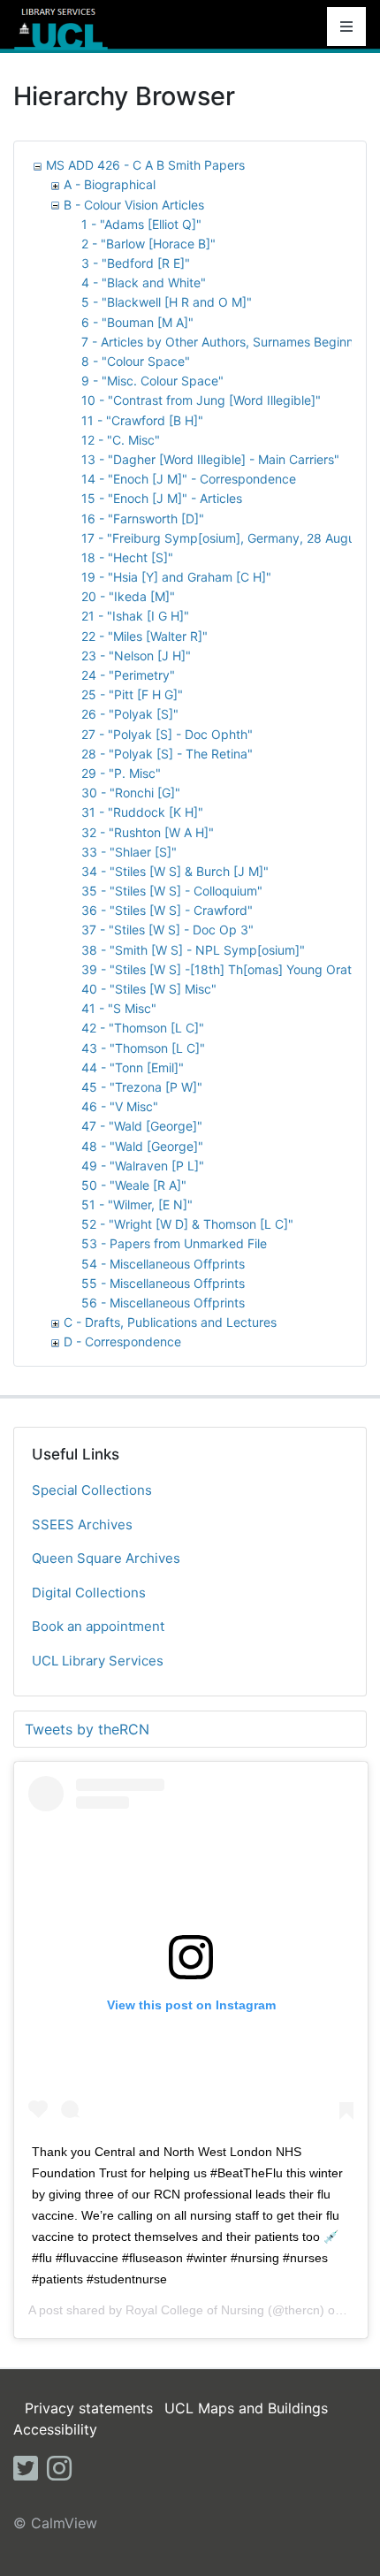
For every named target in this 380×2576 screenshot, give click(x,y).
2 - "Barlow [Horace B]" (148, 244)
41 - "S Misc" (119, 1008)
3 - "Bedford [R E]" (136, 263)
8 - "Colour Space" (136, 361)
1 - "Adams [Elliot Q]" (141, 224)
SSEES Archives (82, 1524)
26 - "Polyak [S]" (130, 714)
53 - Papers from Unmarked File (174, 1243)
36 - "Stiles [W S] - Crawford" (167, 910)
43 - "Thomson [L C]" (143, 1048)
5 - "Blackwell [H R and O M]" (167, 302)
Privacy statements (89, 2408)
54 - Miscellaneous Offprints (163, 1264)
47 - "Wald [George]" (142, 1126)
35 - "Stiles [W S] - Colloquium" (172, 891)
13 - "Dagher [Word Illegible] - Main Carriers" (210, 459)
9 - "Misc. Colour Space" (152, 381)
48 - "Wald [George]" (142, 1146)
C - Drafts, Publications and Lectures (170, 1322)
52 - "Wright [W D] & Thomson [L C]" (187, 1224)
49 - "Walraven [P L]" (143, 1166)
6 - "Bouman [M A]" (137, 322)
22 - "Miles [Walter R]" (144, 636)
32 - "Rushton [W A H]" (148, 832)
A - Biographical (110, 184)
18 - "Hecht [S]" (127, 557)
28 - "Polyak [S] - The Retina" (167, 754)
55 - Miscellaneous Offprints (163, 1283)
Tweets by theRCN (87, 1729)
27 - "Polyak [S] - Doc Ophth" (167, 734)
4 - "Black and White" (144, 282)
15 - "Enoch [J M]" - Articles (162, 498)
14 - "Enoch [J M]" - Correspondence (189, 479)
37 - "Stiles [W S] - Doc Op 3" (167, 930)
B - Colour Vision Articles (134, 205)
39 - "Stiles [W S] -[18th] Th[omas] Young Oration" (228, 969)
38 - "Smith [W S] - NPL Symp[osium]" (193, 950)
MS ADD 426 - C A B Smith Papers (145, 165)
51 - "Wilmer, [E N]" (137, 1204)
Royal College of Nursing (195, 2310)
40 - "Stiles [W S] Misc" (149, 989)
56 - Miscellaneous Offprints (163, 1303)
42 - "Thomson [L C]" (143, 1028)
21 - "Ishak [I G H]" (135, 616)
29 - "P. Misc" (121, 773)
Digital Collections (89, 1593)
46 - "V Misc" (120, 1106)
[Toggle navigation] (346, 27)
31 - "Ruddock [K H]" (142, 812)
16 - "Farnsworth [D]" (143, 518)
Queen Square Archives (106, 1558)
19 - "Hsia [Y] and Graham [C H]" (176, 577)
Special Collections (92, 1490)
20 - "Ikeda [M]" (128, 596)
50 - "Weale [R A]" (134, 1185)
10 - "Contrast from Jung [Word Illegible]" (201, 400)
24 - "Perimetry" (128, 675)
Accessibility (55, 2429)
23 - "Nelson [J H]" (136, 655)
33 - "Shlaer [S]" (129, 852)
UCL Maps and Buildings (246, 2408)
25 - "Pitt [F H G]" (132, 694)
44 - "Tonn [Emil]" (133, 1067)
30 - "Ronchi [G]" (131, 793)
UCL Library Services (98, 1661)
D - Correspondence (122, 1341)
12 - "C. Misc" (121, 440)
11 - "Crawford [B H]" (142, 420)
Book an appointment (98, 1626)
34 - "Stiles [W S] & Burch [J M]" (175, 871)
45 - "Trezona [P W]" (142, 1087)
